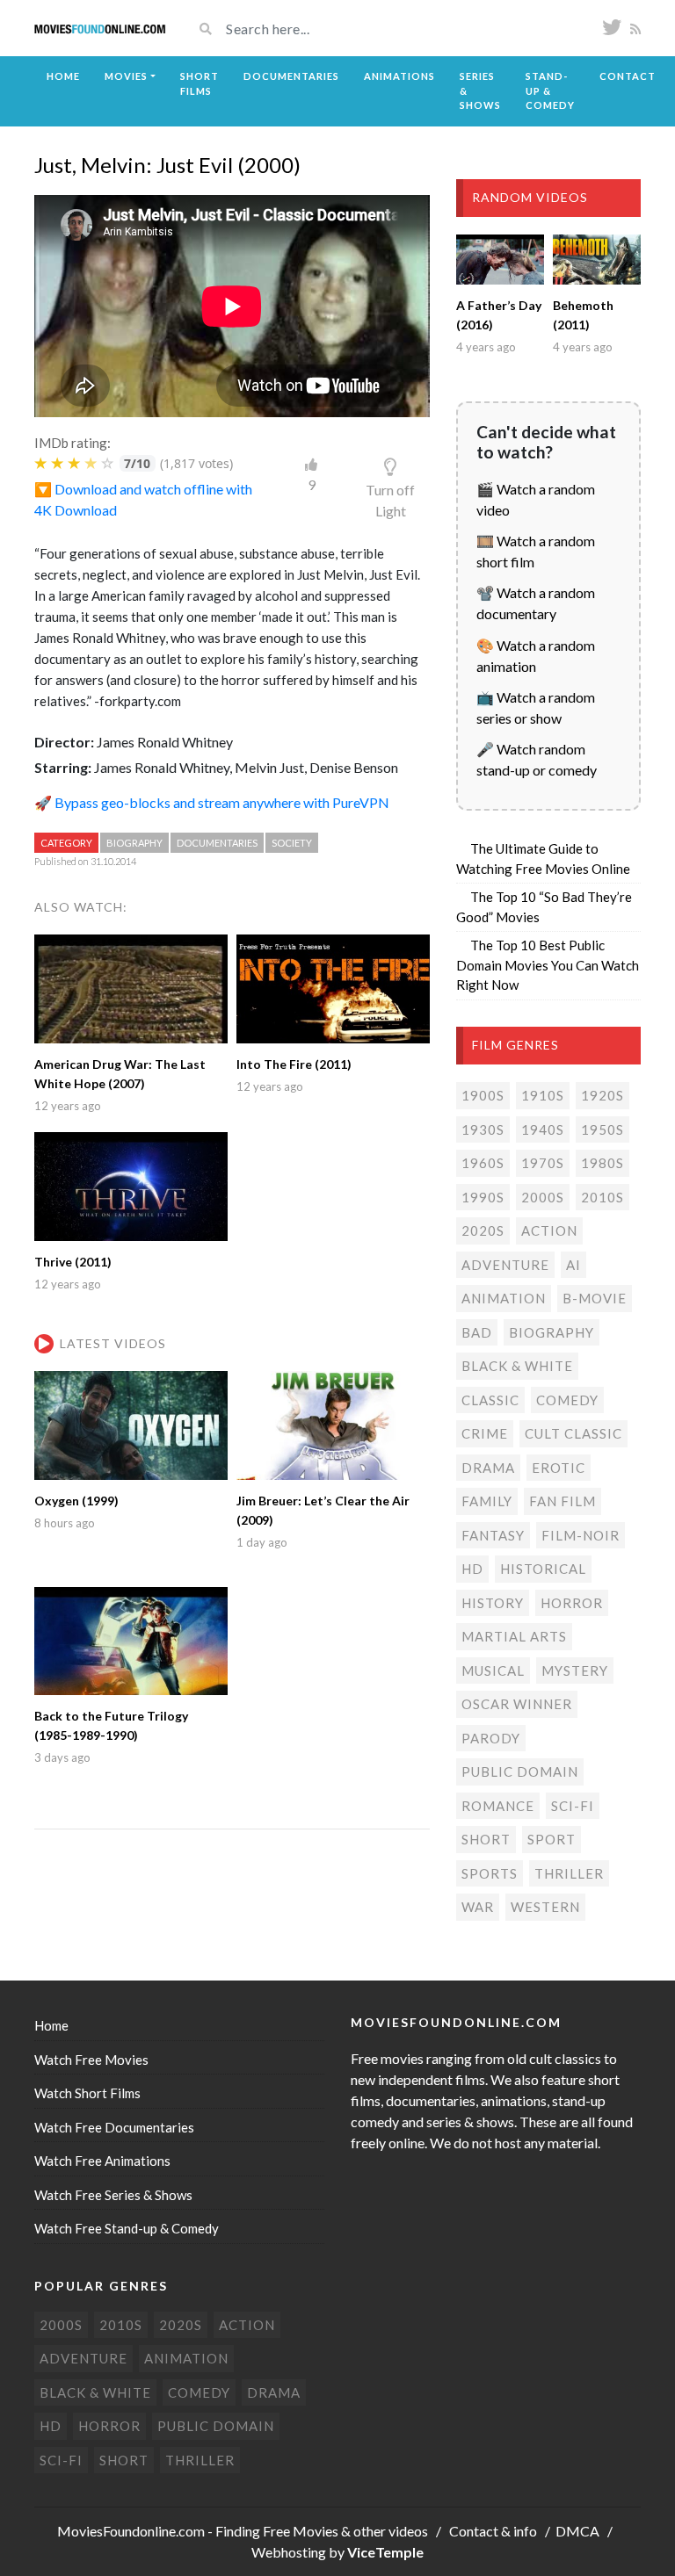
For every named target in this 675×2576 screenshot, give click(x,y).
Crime (485, 1433)
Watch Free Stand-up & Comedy (127, 2228)
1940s (543, 1129)
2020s (483, 1230)
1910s (543, 1095)
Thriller (569, 1873)
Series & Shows (480, 90)
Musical (493, 1670)
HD (472, 1569)
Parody (491, 1738)
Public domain (520, 1771)
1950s (602, 1129)
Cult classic (573, 1433)
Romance (498, 1806)
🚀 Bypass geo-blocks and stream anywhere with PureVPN (212, 802)
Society (292, 843)
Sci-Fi (573, 1806)
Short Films (200, 83)
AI (573, 1265)
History (493, 1603)
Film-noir (581, 1535)
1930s (483, 1129)
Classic (490, 1400)
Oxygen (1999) (76, 1501)
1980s (602, 1163)
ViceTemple (385, 2552)
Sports (490, 1873)
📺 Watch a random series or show (536, 707)
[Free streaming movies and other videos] (100, 28)
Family (487, 1501)
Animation (504, 1298)
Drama (488, 1468)
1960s (483, 1163)
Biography (134, 843)
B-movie (595, 1298)
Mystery (575, 1670)
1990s (483, 1197)
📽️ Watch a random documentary (536, 603)
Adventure (505, 1265)
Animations (399, 76)
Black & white (517, 1366)
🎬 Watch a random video (536, 499)
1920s (602, 1095)
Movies (126, 76)
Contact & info (493, 2531)
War (478, 1907)
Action (549, 1230)
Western (545, 1907)
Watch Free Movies (91, 2060)
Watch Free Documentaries (114, 2127)
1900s (483, 1095)
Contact (628, 76)
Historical (543, 1569)
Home (63, 76)
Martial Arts (514, 1636)
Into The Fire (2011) (294, 1064)
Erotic (559, 1468)
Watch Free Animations (102, 2161)
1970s (543, 1163)
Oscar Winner (517, 1704)
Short (486, 1839)
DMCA (577, 2531)
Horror (572, 1603)
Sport (552, 1839)
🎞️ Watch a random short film (536, 551)
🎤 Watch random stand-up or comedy (537, 759)
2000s (543, 1197)
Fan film (562, 1501)
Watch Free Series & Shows (113, 2195)
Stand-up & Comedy (550, 90)
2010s (602, 1197)
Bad (477, 1332)
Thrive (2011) (73, 1262)
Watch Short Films (87, 2093)
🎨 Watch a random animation (536, 656)
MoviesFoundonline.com (131, 2531)
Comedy (567, 1400)
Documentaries (291, 76)
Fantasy (493, 1535)
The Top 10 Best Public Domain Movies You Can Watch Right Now (548, 965)
